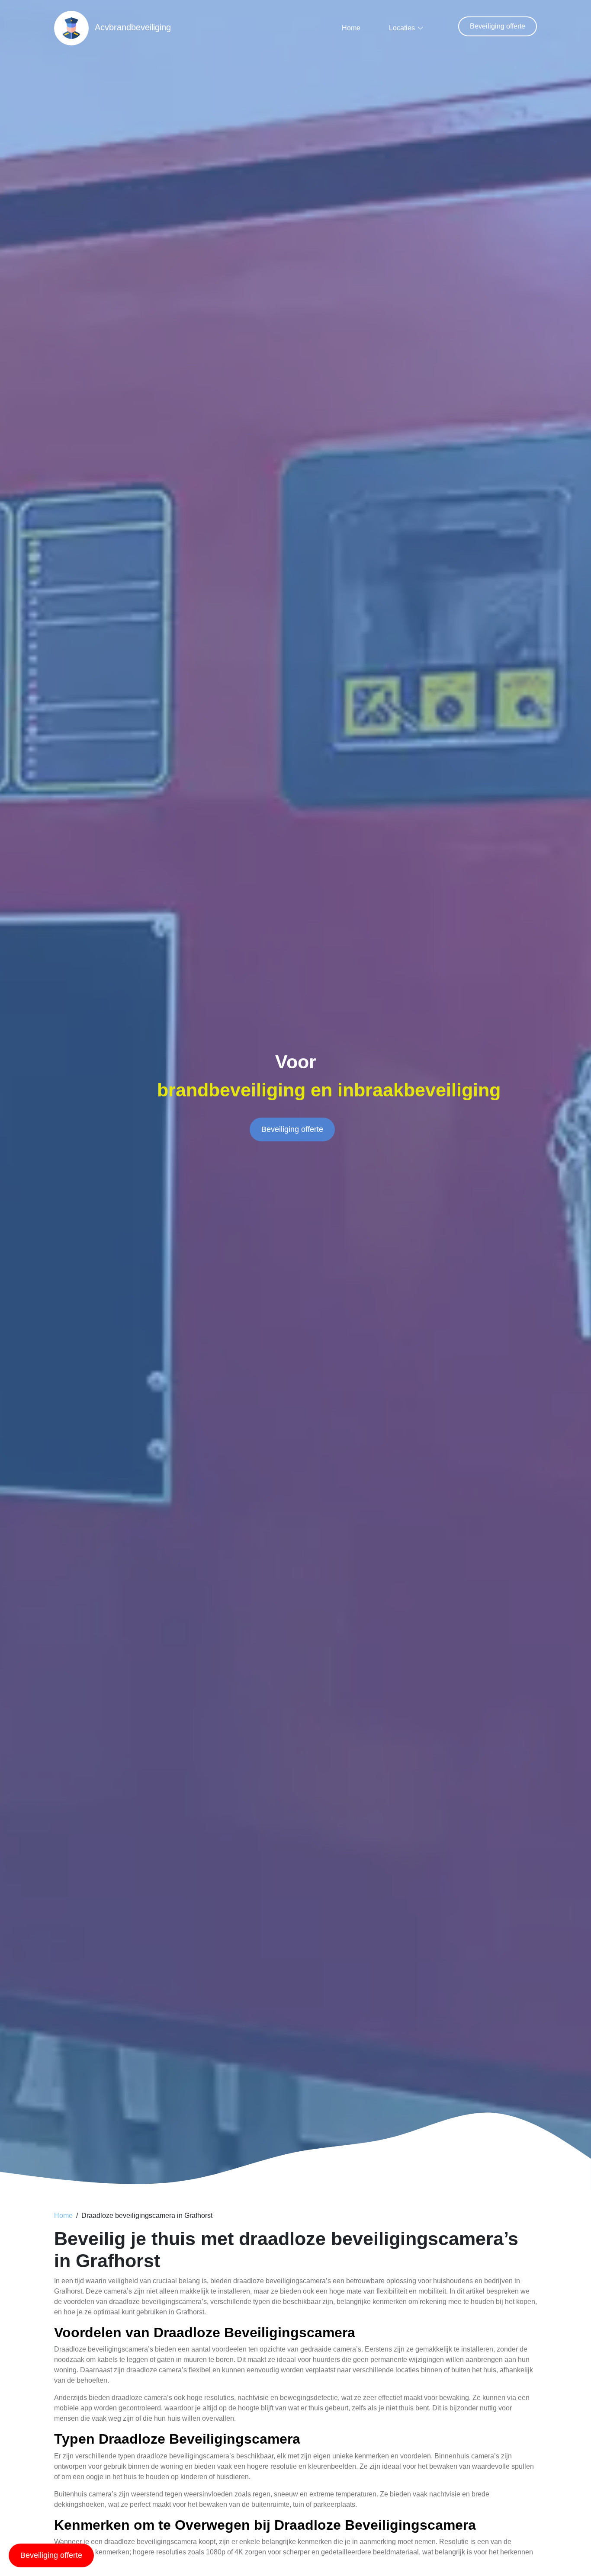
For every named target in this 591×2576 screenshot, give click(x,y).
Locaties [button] (402, 28)
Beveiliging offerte (498, 26)
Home (351, 28)
